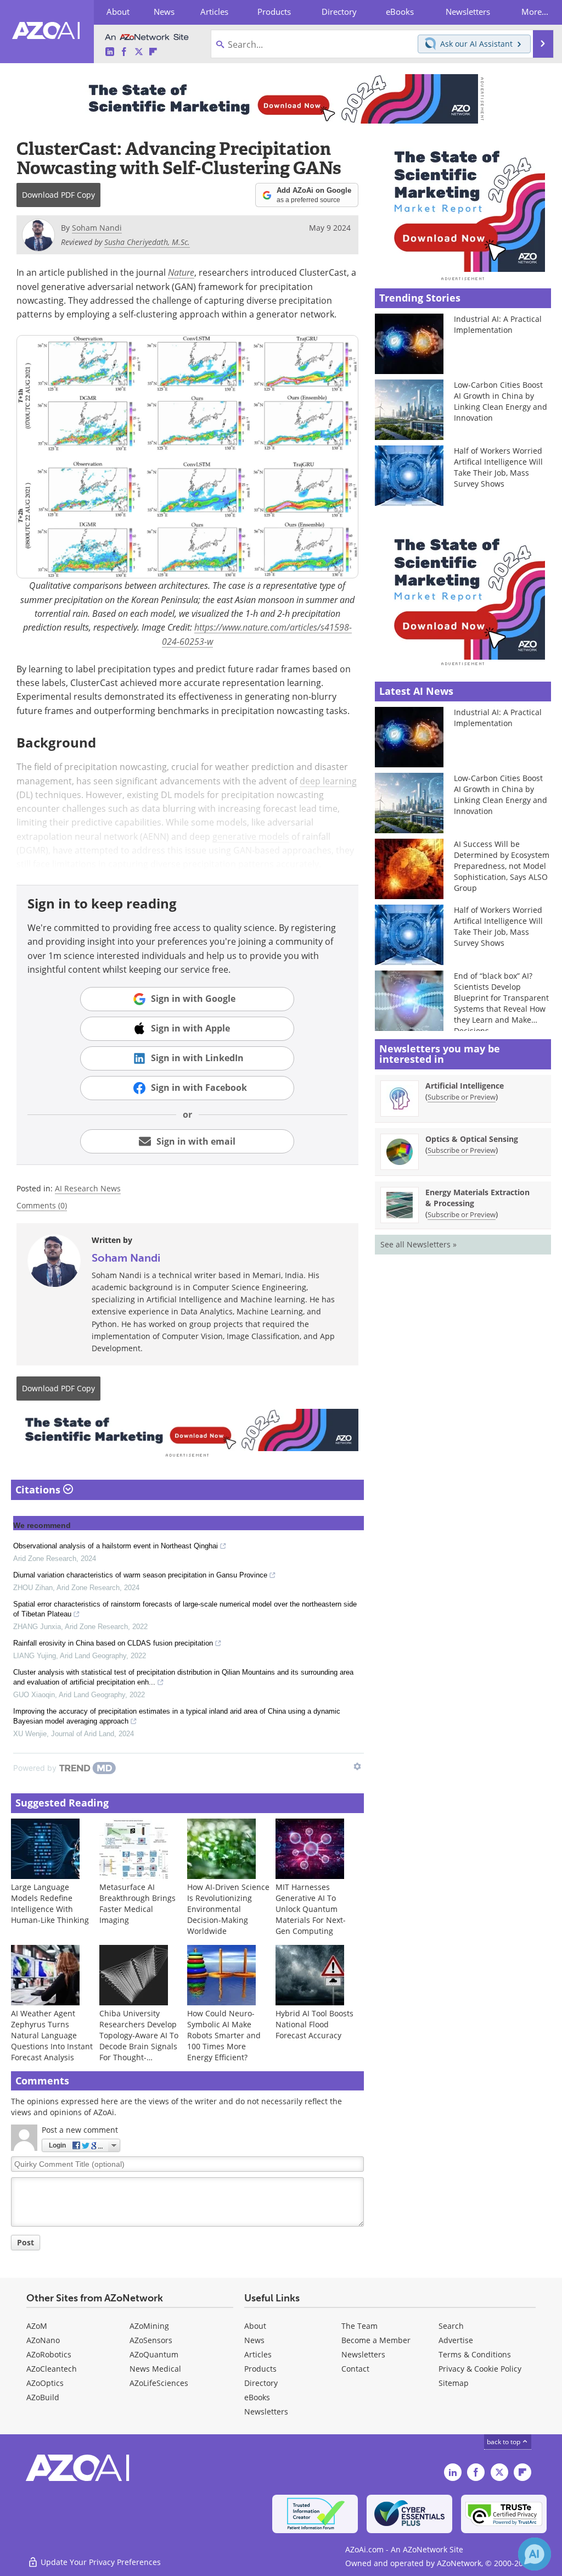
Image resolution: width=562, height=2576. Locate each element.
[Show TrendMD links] (357, 1766)
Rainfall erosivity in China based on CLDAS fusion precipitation (113, 1643)
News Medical (155, 2369)
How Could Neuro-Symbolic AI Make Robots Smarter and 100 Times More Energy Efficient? (224, 2035)
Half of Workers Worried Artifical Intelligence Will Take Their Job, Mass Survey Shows (498, 467)
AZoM (37, 2326)
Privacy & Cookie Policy (480, 2369)
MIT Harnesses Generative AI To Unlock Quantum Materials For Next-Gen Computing (311, 1909)
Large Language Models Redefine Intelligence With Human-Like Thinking (50, 1903)
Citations (39, 1490)
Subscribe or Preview (462, 1097)
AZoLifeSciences (159, 2383)
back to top (504, 2441)
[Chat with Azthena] (535, 2554)
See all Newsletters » (418, 1244)
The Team (359, 2326)
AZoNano (43, 2340)
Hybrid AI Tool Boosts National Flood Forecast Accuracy (314, 2024)
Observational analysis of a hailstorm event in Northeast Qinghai (116, 1546)
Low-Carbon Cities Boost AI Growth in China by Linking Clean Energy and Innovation (501, 401)
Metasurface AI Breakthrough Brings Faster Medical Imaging (137, 1903)
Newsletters (363, 2354)
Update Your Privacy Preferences (100, 2562)
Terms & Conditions (475, 2354)
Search (451, 2326)
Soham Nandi (126, 1258)
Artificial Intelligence (465, 1086)
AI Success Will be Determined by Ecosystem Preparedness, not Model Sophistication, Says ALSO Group (502, 866)
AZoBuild (43, 2397)
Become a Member (376, 2340)
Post (26, 2242)
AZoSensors (151, 2340)
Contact (355, 2369)
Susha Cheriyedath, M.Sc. (147, 242)
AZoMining (149, 2326)
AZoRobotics (49, 2354)
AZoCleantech (52, 2369)
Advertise (456, 2340)
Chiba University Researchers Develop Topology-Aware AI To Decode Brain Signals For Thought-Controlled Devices (139, 2041)
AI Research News (88, 1188)
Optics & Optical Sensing (472, 1139)
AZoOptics (45, 2383)
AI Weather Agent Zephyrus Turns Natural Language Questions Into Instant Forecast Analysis (52, 2035)
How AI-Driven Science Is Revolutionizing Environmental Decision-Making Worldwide (228, 1909)
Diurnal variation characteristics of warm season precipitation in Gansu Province (140, 1575)
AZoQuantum (154, 2354)
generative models (251, 836)
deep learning (328, 781)
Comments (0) (42, 1205)
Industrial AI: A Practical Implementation (498, 324)
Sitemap (454, 2383)
